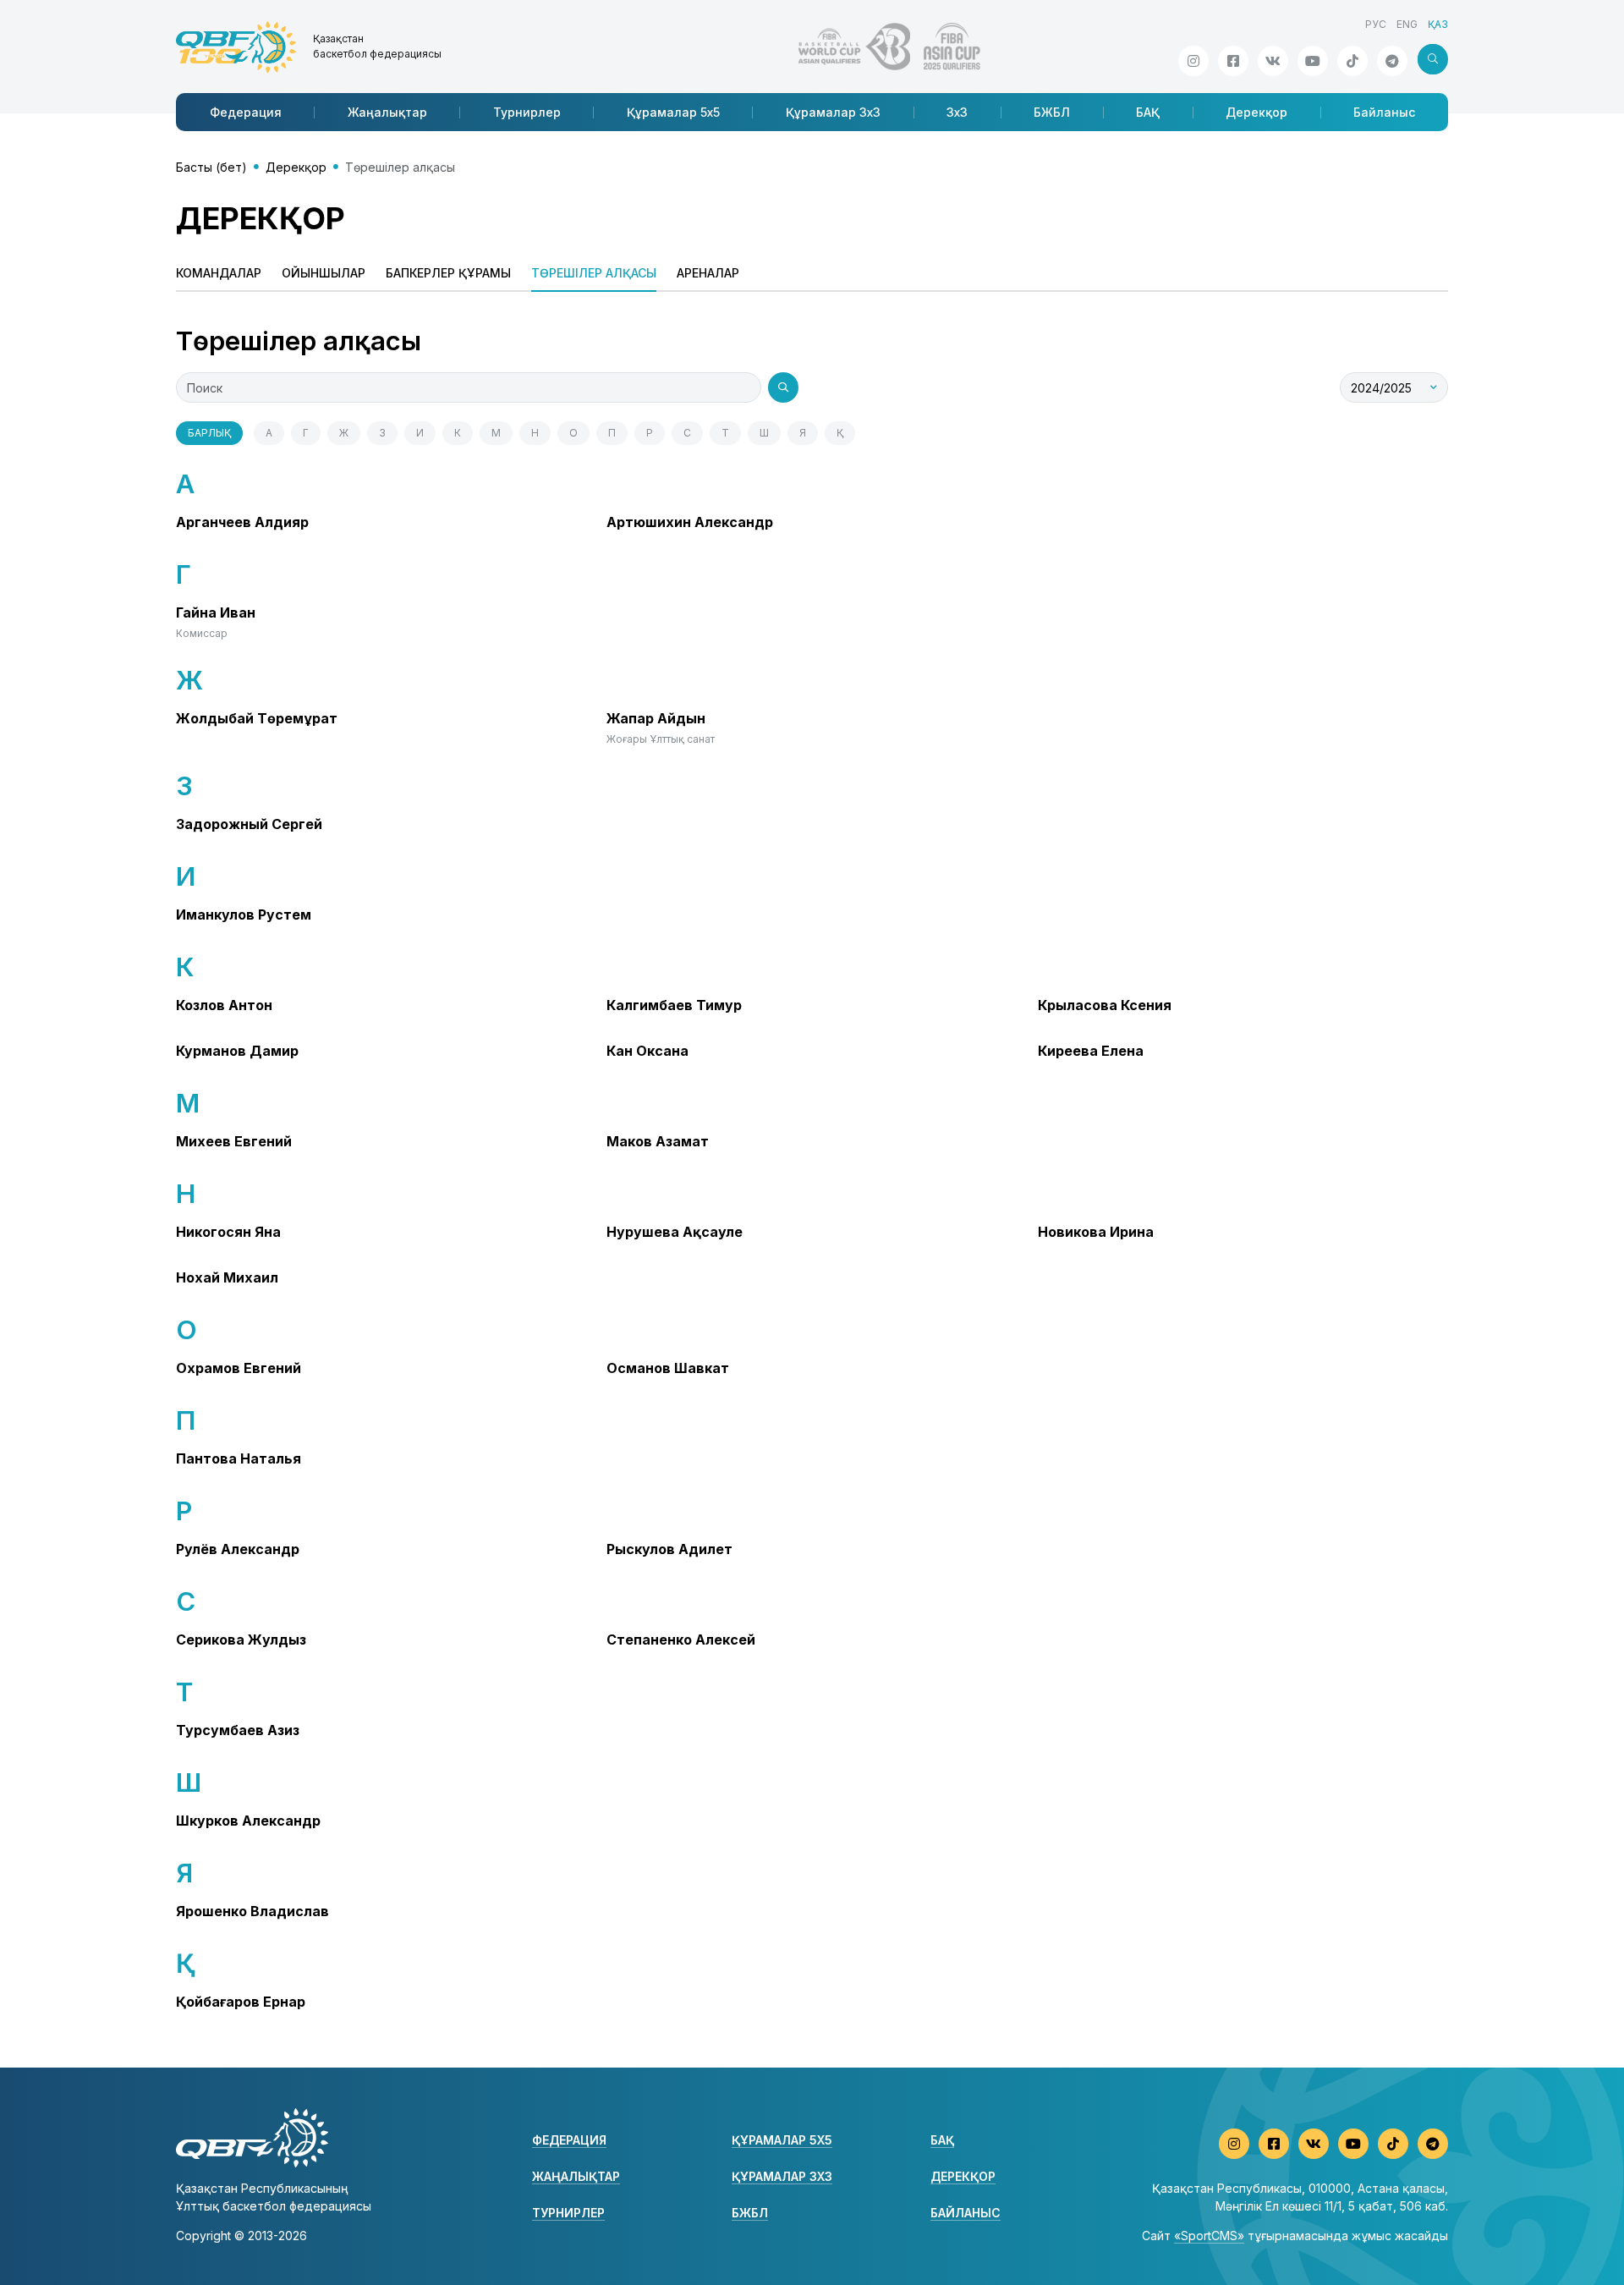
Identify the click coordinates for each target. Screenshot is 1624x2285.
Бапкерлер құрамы (448, 273)
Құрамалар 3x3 (833, 112)
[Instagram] (1193, 61)
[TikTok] (1352, 61)
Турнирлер (527, 112)
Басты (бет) (211, 167)
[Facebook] (1233, 61)
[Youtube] (1313, 61)
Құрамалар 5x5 (673, 112)
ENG (1407, 24)
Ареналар (708, 273)
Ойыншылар (324, 273)
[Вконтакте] (1273, 61)
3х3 (957, 112)
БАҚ (1148, 112)
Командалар (219, 273)
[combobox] (1394, 387)
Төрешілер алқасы (594, 273)
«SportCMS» (1209, 2236)
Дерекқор (1256, 112)
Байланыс (1384, 112)
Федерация (246, 112)
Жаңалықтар (387, 112)
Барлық (209, 433)
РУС (1376, 24)
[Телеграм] (1392, 61)
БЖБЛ (1052, 112)
